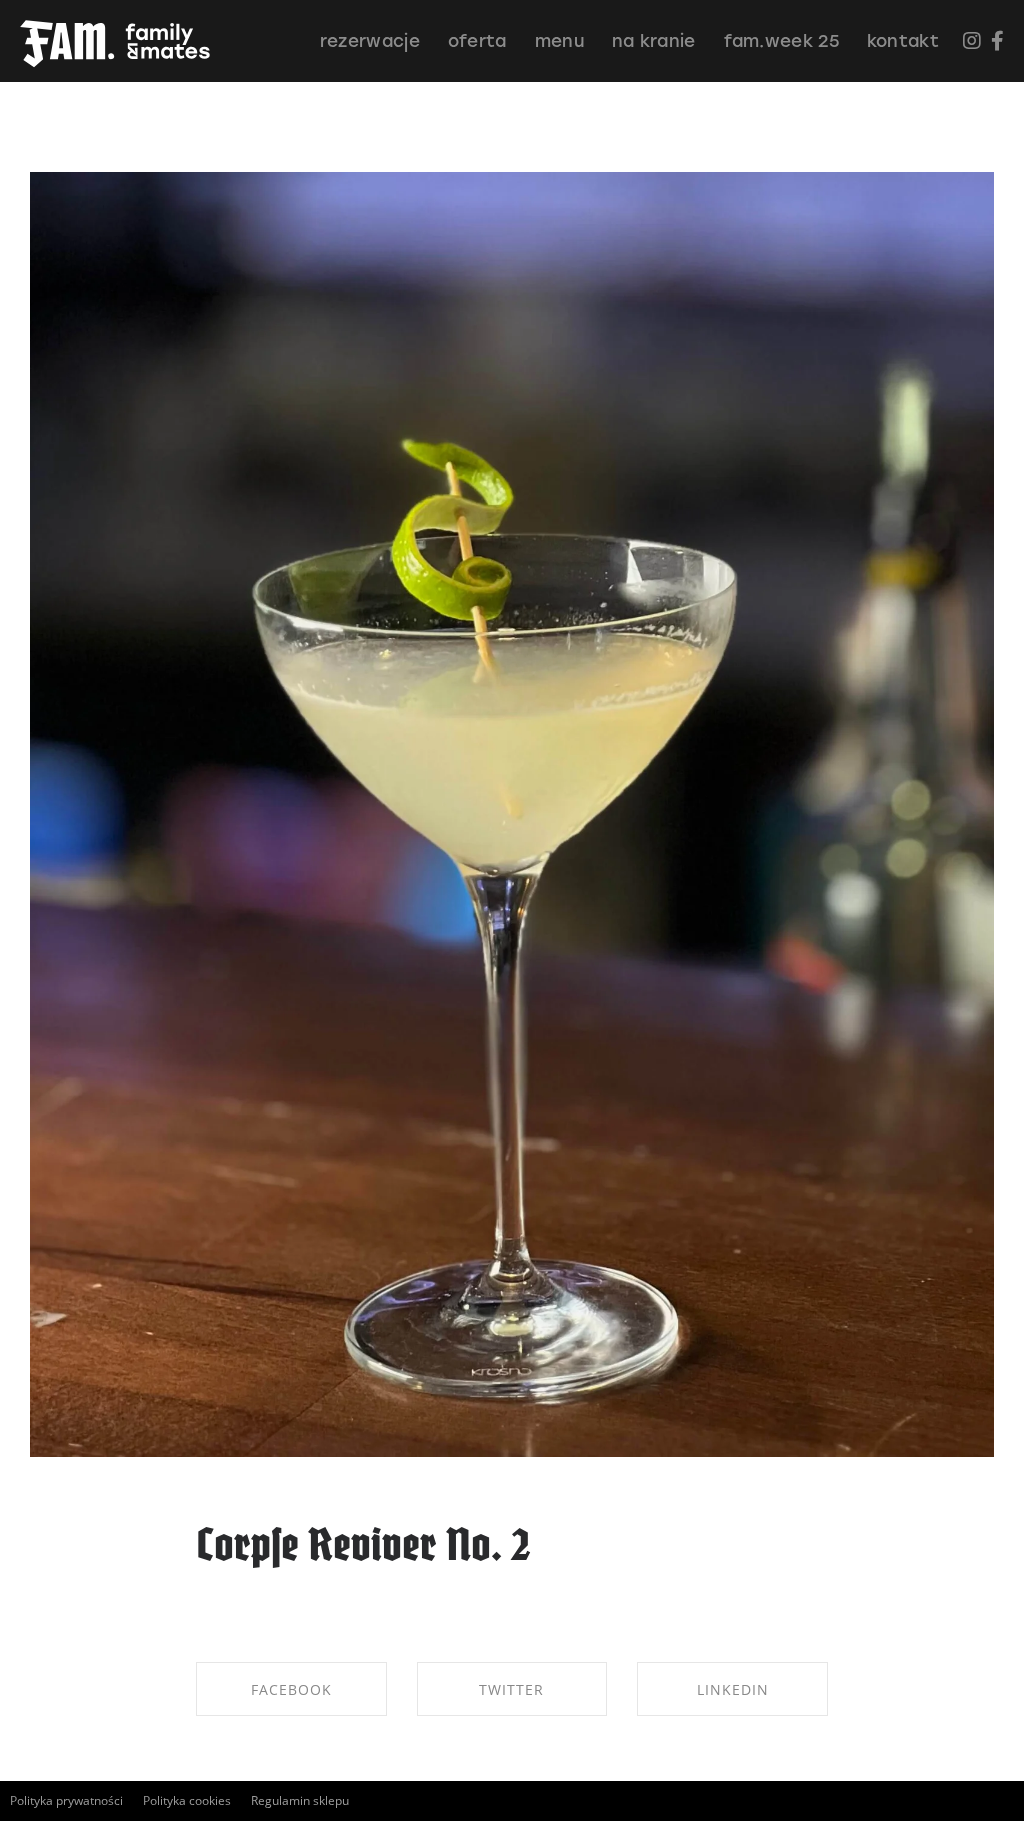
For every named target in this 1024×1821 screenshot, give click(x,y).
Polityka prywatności (66, 1800)
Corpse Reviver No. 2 (363, 1548)
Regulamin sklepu (300, 1800)
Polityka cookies (187, 1800)
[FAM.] (115, 45)
